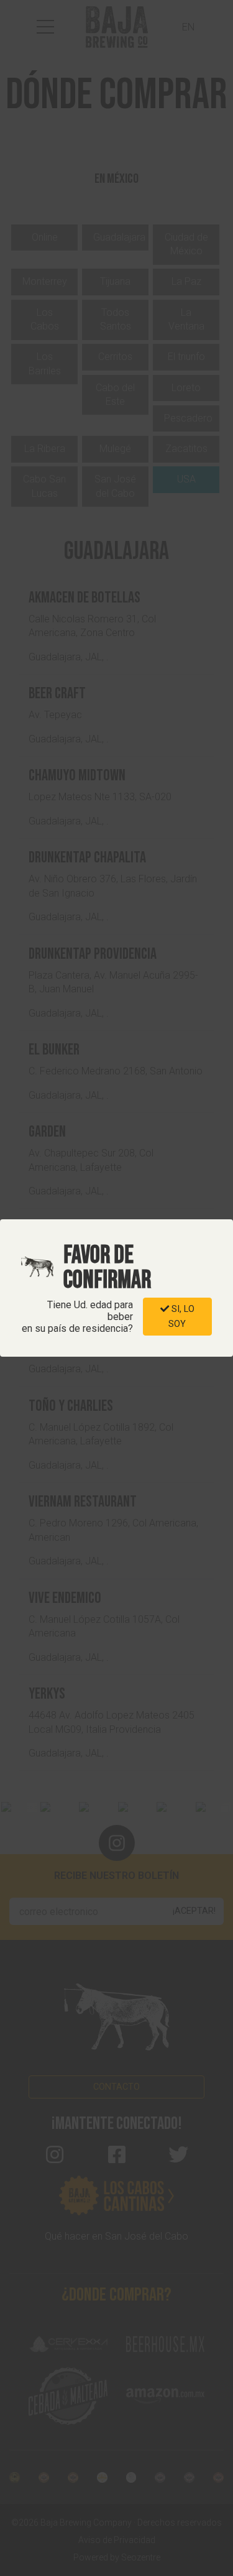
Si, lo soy (181, 1316)
